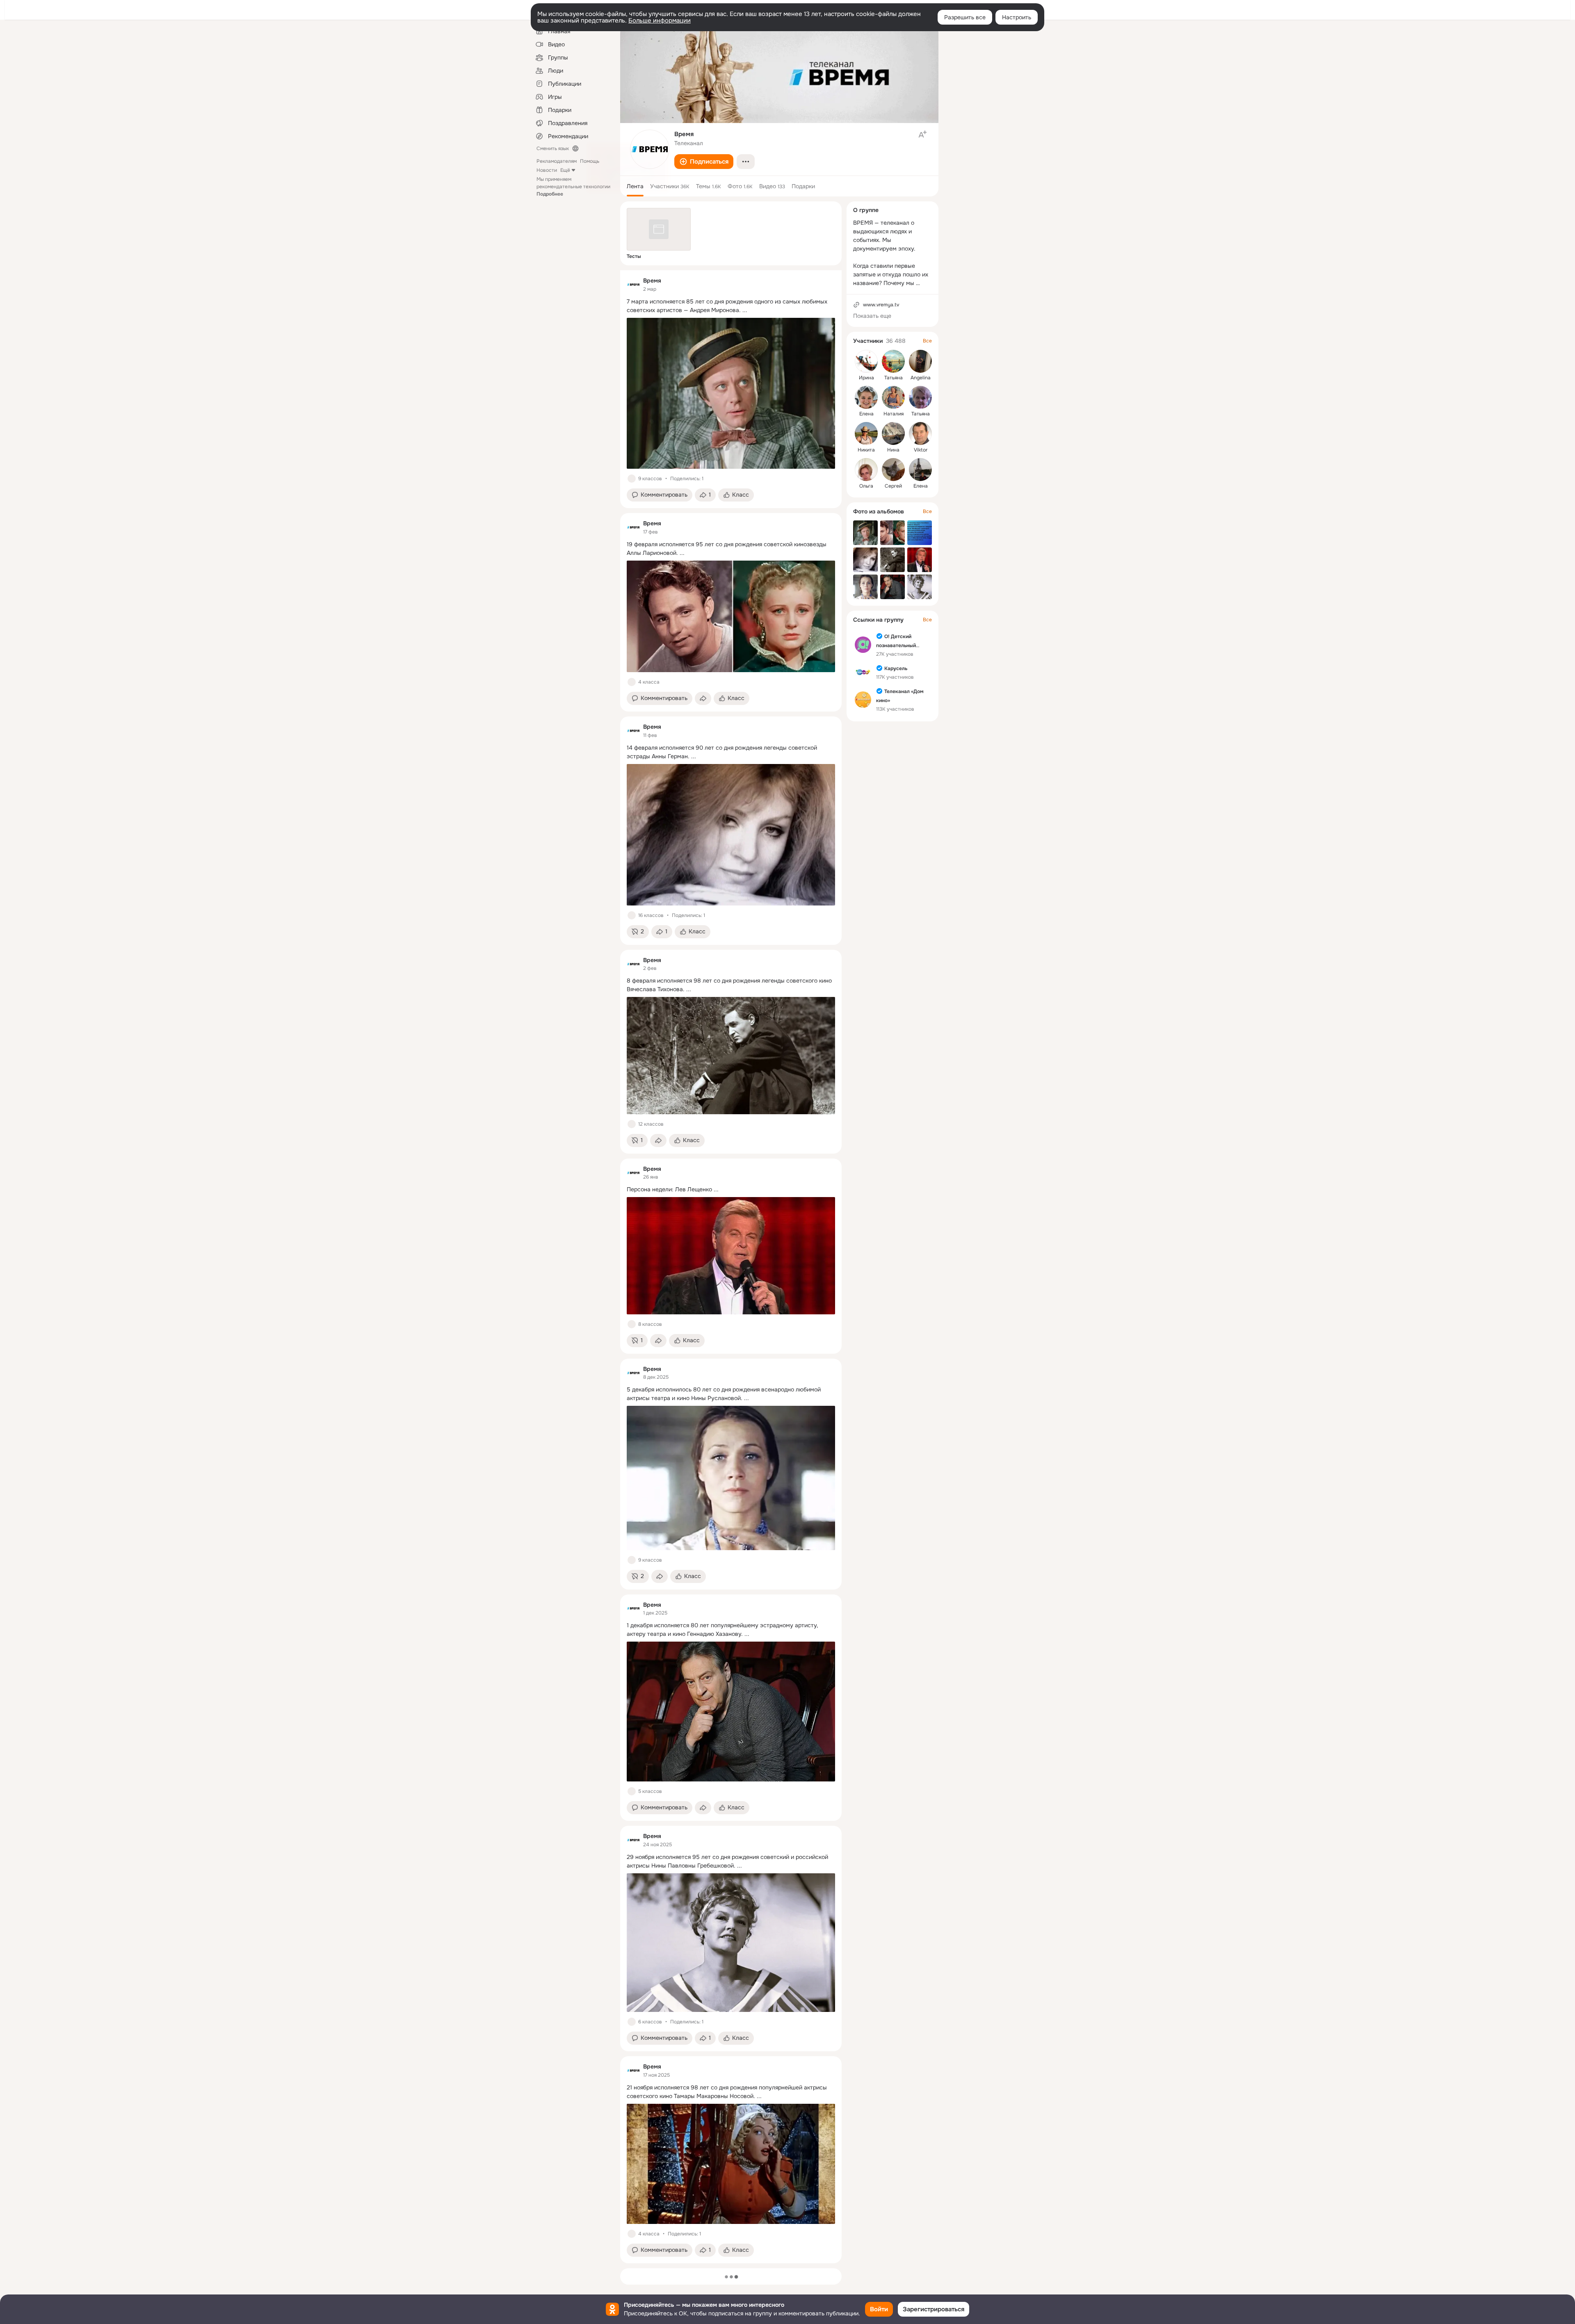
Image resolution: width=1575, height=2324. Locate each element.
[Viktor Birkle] (920, 433)
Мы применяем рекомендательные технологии (573, 187)
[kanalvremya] (633, 285)
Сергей (893, 486)
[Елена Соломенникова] (920, 470)
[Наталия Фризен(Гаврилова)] (893, 397)
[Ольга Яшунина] (866, 470)
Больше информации (660, 21)
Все (927, 341)
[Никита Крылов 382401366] (866, 433)
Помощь (590, 161)
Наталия (894, 414)
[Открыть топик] (731, 306)
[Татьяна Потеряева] (920, 397)
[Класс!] (632, 479)
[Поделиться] (703, 698)
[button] (704, 162)
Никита (866, 450)
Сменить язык (553, 148)
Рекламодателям (557, 161)
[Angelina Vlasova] (920, 361)
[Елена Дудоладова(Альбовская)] (866, 397)
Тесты (634, 256)
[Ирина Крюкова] (866, 361)
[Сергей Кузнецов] (893, 470)
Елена (866, 414)
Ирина (866, 378)
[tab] (635, 186)
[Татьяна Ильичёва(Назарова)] (893, 361)
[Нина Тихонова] (893, 433)
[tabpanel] (731, 1267)
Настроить (1017, 17)
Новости (547, 170)
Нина (893, 450)
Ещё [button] (565, 170)
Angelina (921, 378)
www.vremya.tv (881, 305)
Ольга (866, 486)
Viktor (921, 450)
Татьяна (894, 378)
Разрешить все (965, 17)
